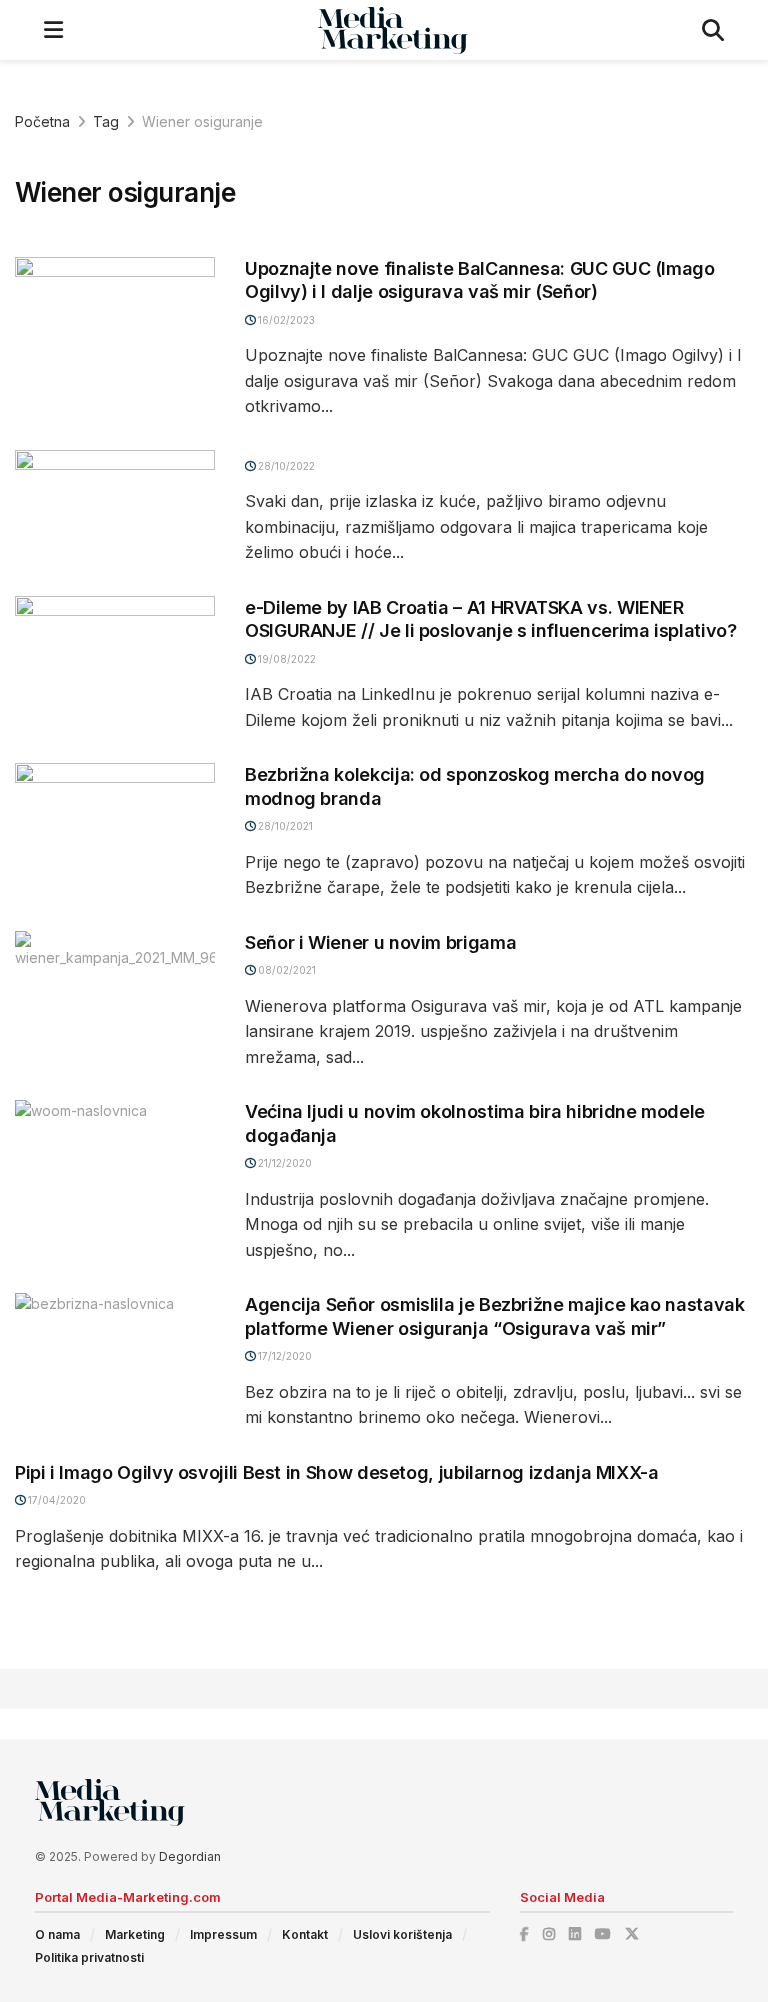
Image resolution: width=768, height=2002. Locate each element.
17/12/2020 (283, 1356)
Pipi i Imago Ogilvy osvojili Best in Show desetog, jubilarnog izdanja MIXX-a (337, 1472)
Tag (106, 121)
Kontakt (305, 1934)
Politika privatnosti (89, 1957)
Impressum (223, 1934)
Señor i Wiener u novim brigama (380, 942)
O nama (57, 1934)
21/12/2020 (283, 1163)
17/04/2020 (55, 1500)
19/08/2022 (285, 659)
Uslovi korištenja (402, 1934)
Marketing (135, 1934)
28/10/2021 (284, 826)
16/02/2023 (285, 320)
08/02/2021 (285, 970)
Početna (42, 121)
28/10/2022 (285, 466)
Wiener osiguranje (202, 121)
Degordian (190, 1856)
